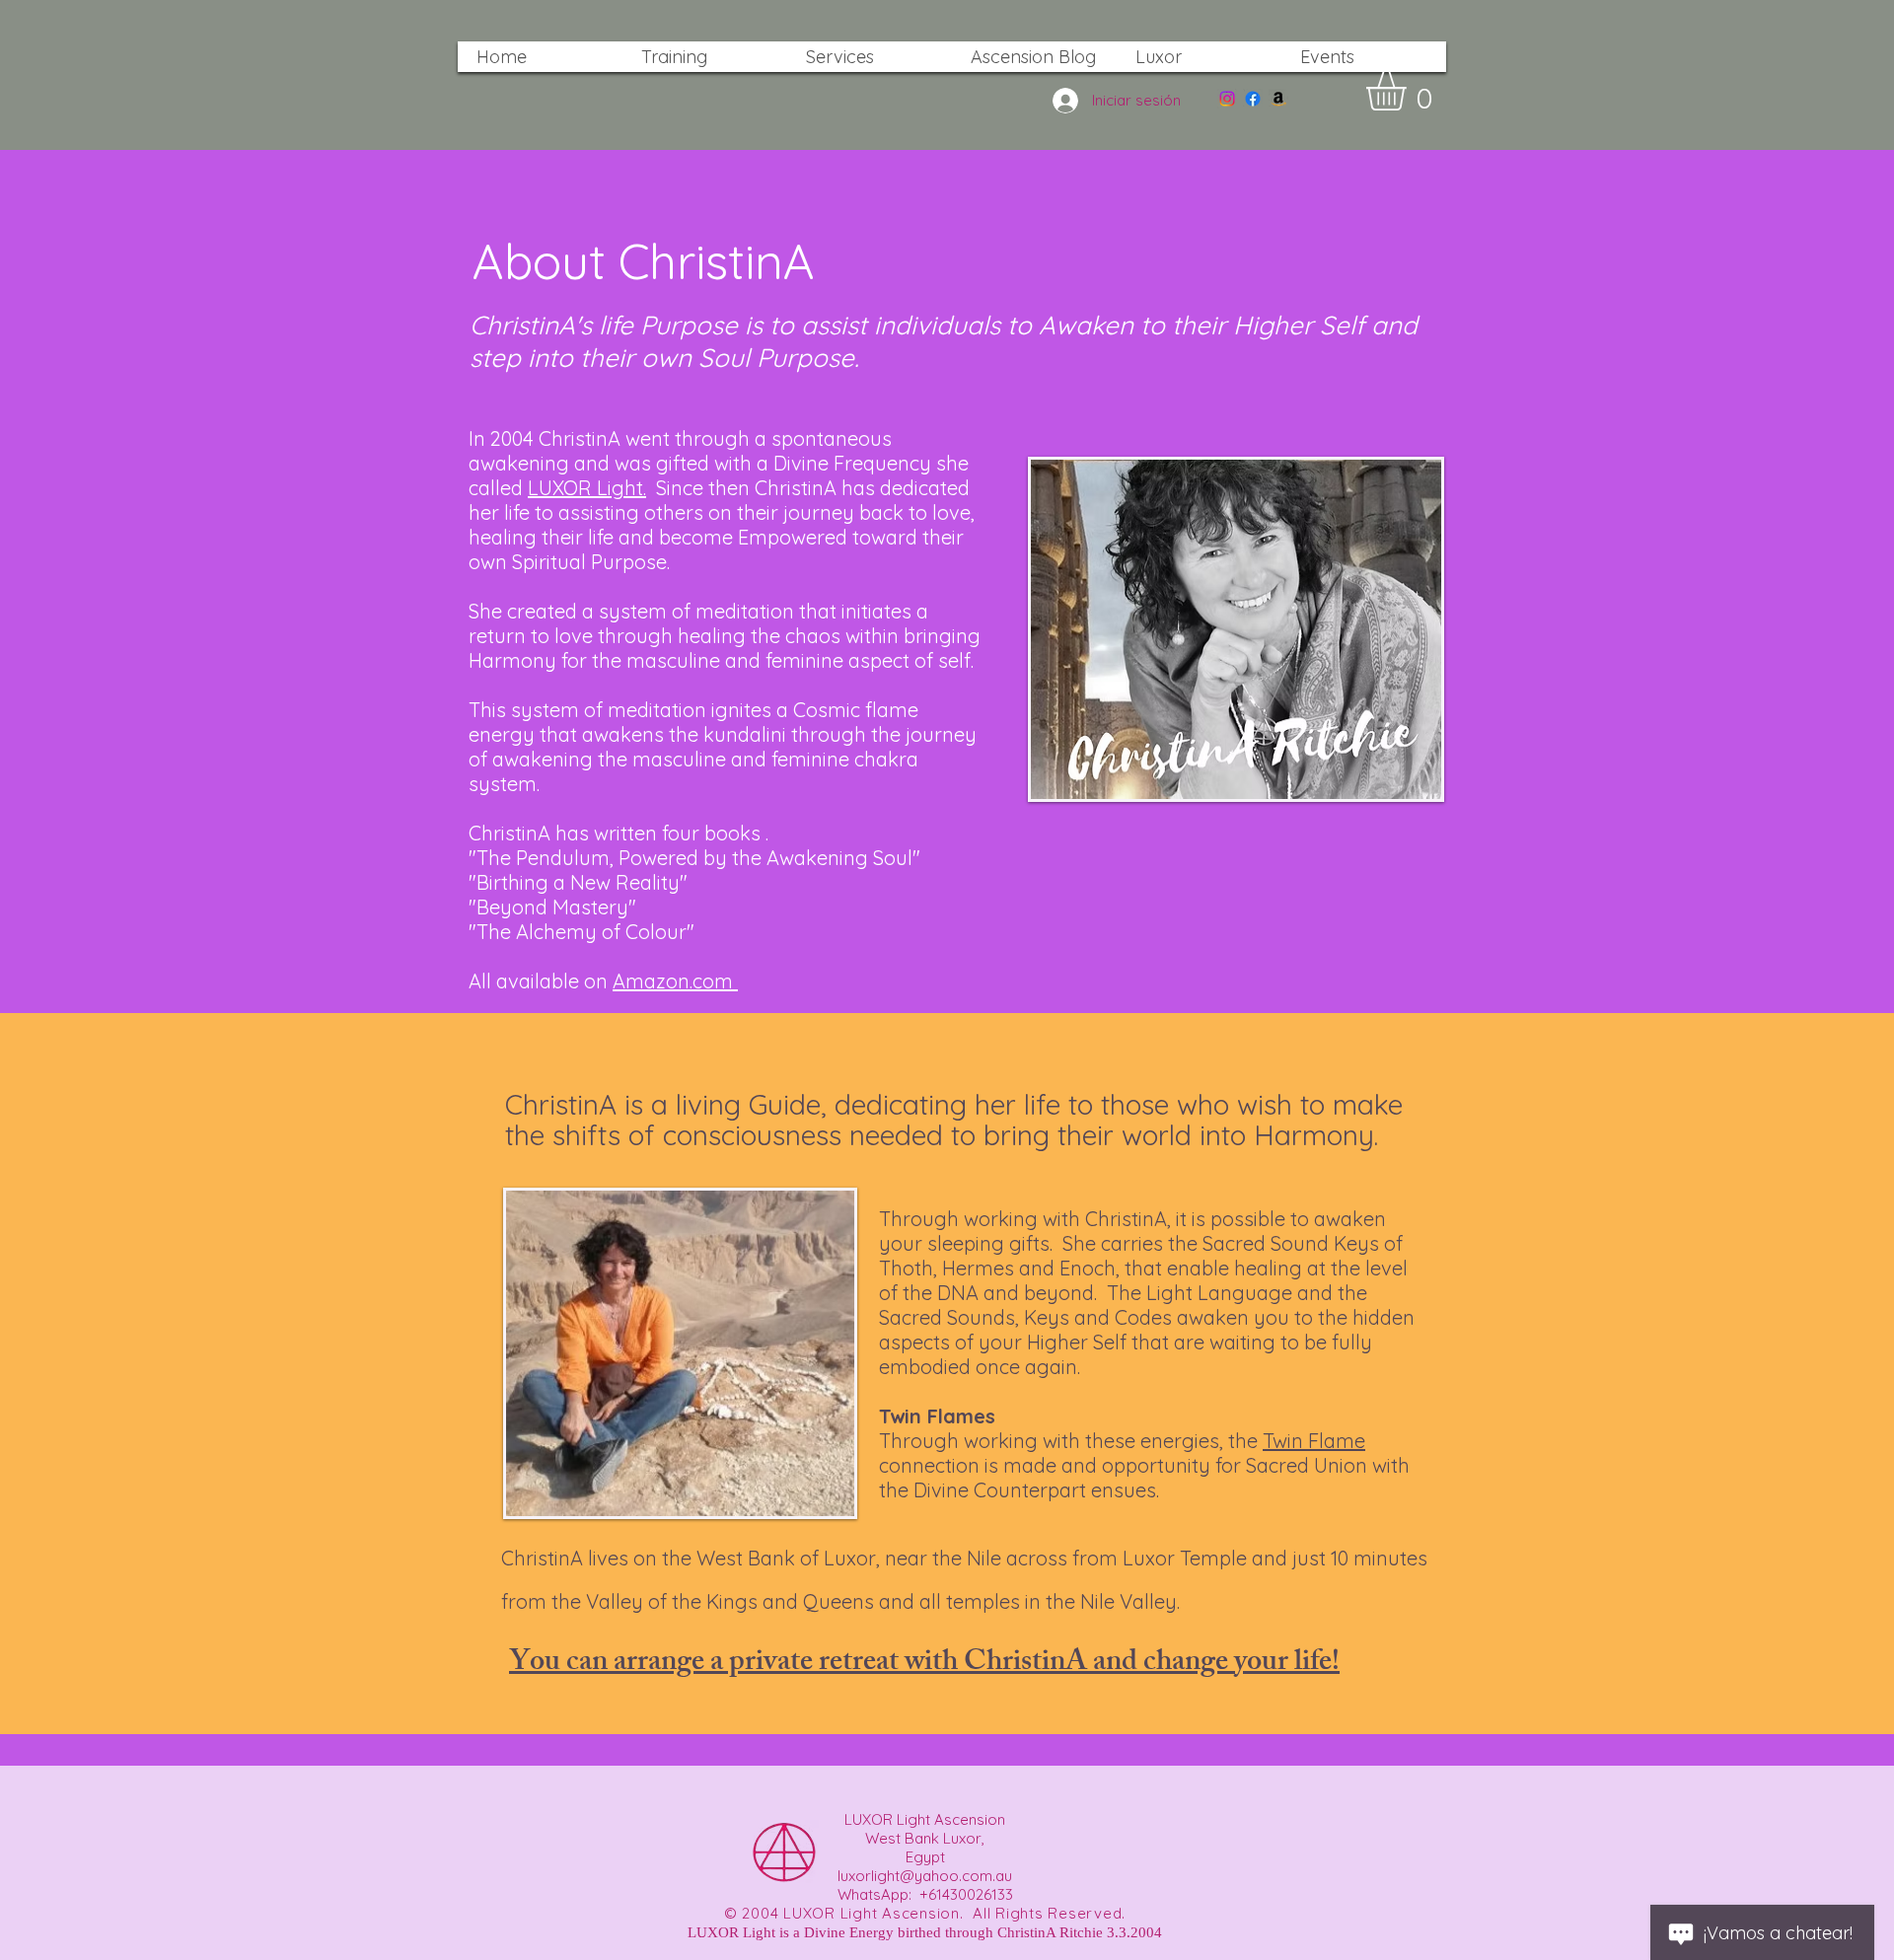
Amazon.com (675, 981)
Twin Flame (1314, 1441)
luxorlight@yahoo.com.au (925, 1876)
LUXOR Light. (587, 488)
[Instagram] (1227, 99)
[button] (1409, 91)
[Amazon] (1278, 99)
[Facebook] (1253, 99)
